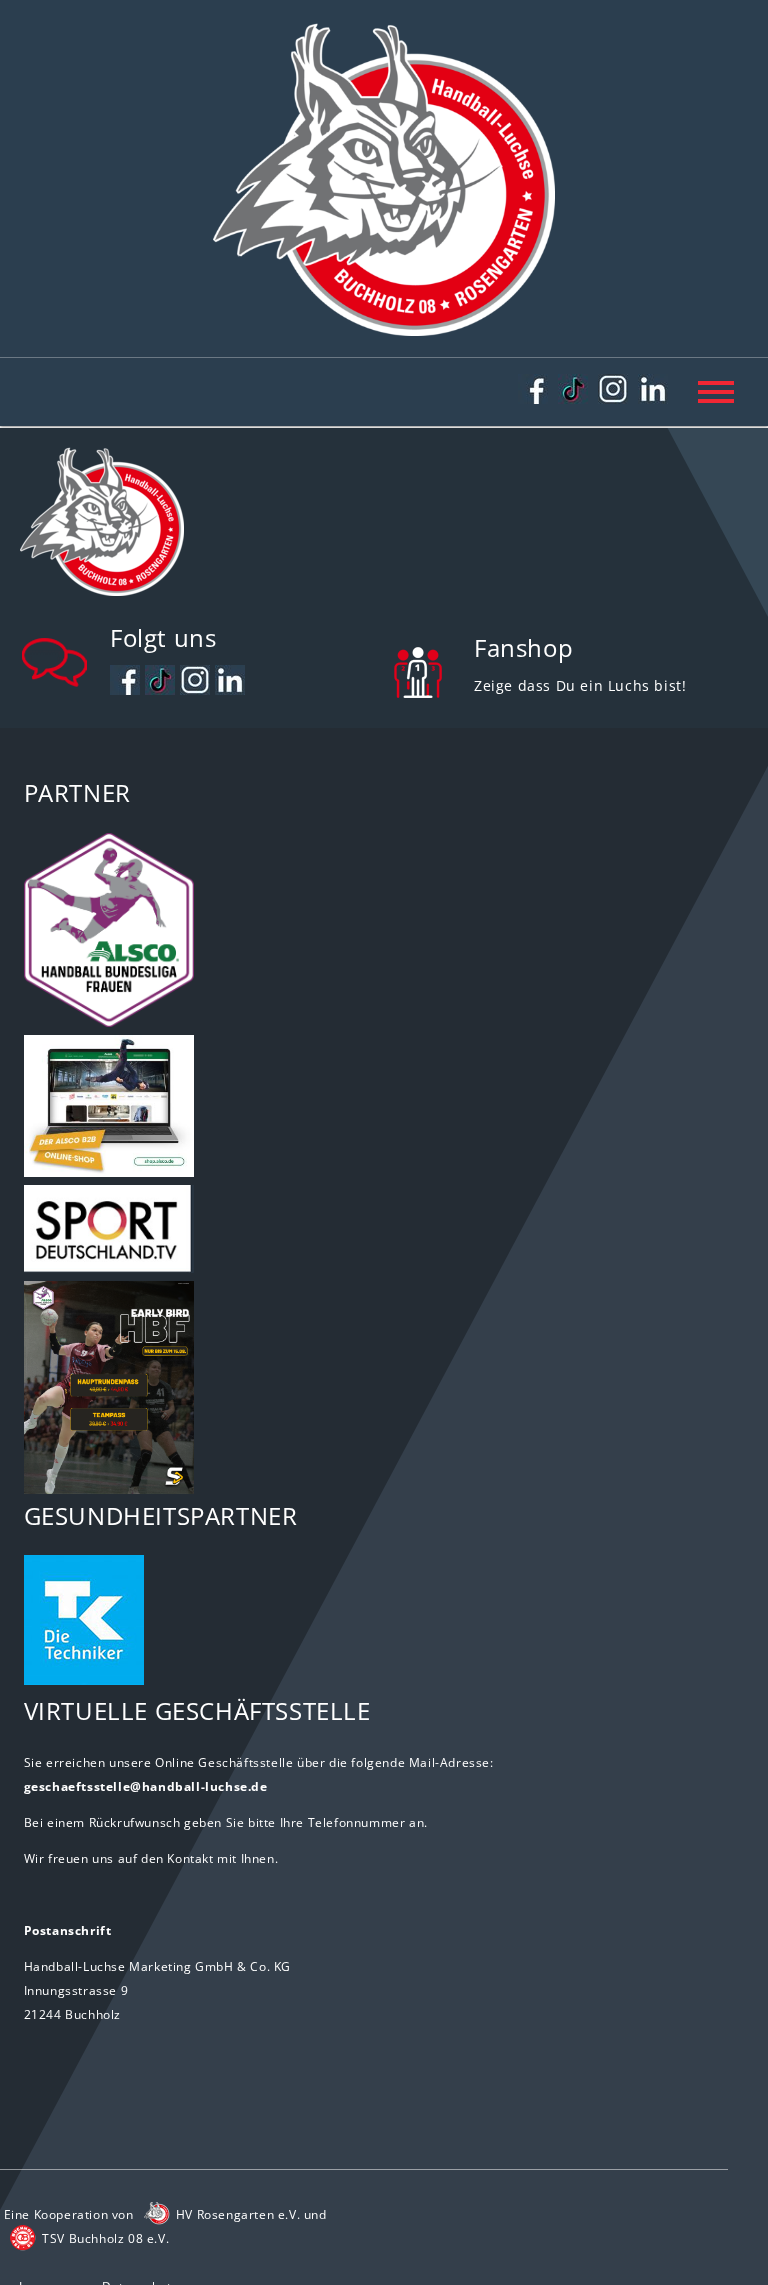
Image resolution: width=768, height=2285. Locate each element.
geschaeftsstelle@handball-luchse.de (146, 1786)
